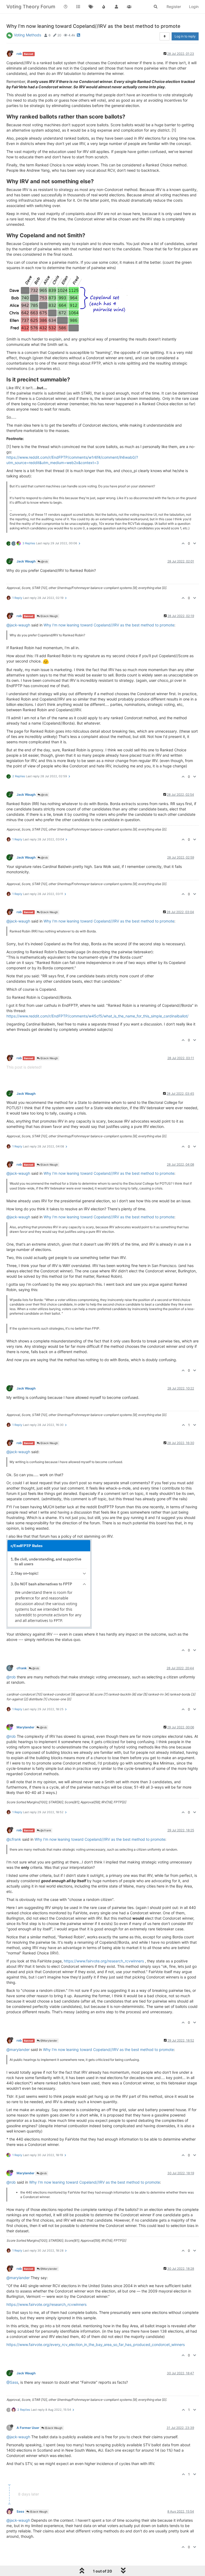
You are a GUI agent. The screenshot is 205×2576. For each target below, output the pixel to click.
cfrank (22, 1668)
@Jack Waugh (49, 616)
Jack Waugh (26, 561)
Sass (20, 2511)
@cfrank (45, 1830)
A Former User (28, 2428)
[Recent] (66, 7)
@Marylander (48, 2041)
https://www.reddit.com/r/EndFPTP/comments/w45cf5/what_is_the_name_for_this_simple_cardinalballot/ (97, 1016)
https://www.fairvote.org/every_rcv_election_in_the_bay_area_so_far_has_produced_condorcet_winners (96, 2345)
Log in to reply (185, 36)
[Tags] (91, 7)
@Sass (12, 2382)
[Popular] (104, 7)
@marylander (18, 2049)
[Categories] (78, 7)
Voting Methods (27, 35)
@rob (44, 561)
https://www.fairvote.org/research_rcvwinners (104, 1961)
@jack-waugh (18, 625)
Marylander (25, 1727)
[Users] (116, 7)
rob (19, 54)
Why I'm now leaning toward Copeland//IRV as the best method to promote (109, 625)
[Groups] (129, 7)
